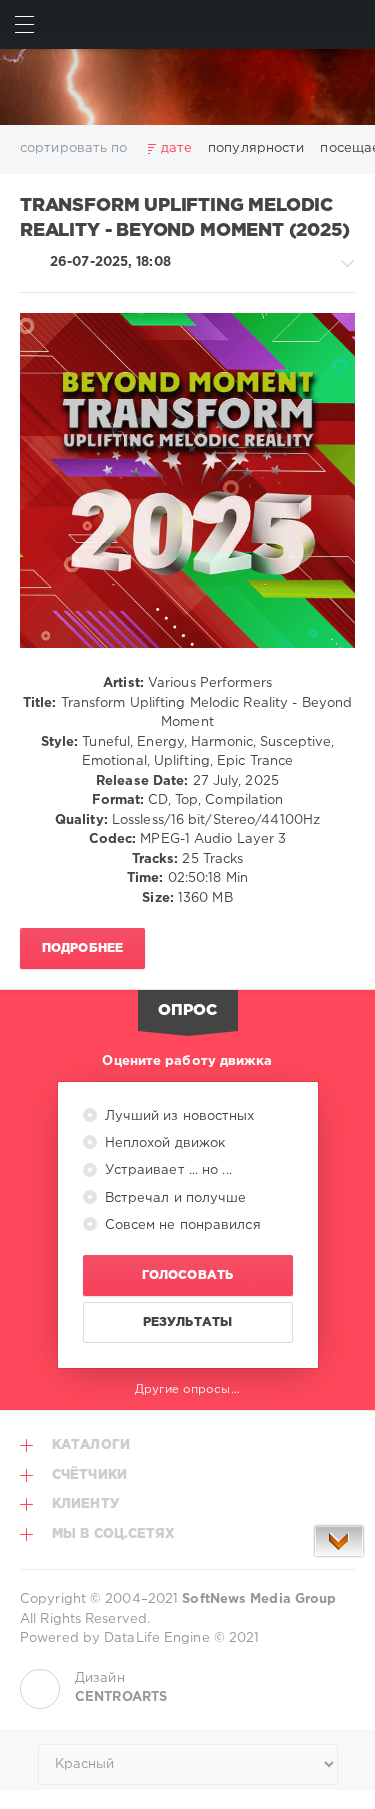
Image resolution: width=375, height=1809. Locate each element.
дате (176, 148)
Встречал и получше (174, 1198)
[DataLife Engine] (187, 87)
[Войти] (350, 24)
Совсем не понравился (181, 1225)
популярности (256, 148)
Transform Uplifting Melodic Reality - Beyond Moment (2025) (185, 218)
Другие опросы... (187, 1389)
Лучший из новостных (178, 1116)
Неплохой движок (163, 1143)
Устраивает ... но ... (166, 1170)
